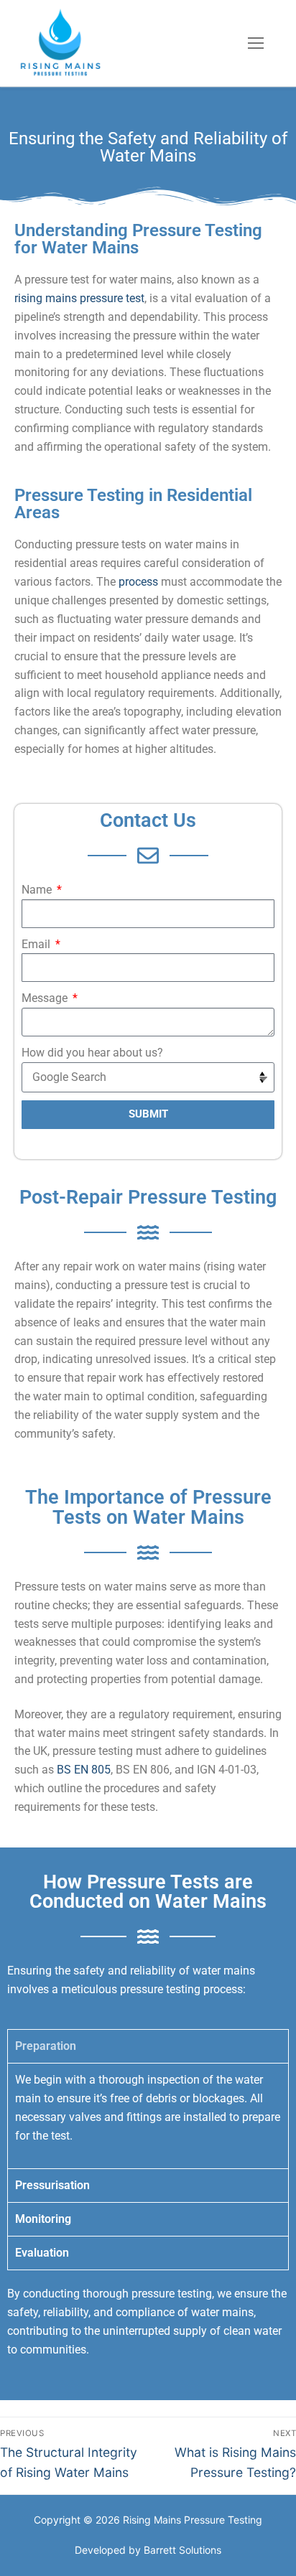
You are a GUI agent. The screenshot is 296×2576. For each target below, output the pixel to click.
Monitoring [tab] (43, 2219)
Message (46, 998)
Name (38, 890)
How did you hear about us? (92, 1053)
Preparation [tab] (46, 2046)
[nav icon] (256, 43)
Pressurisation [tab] (52, 2185)
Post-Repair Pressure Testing (148, 1197)
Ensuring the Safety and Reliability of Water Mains (148, 147)
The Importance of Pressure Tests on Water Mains (148, 1507)
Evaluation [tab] (42, 2253)
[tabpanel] (148, 2116)
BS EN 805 (84, 1770)
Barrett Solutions (182, 2550)
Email (37, 944)
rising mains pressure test (79, 298)
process (138, 582)
